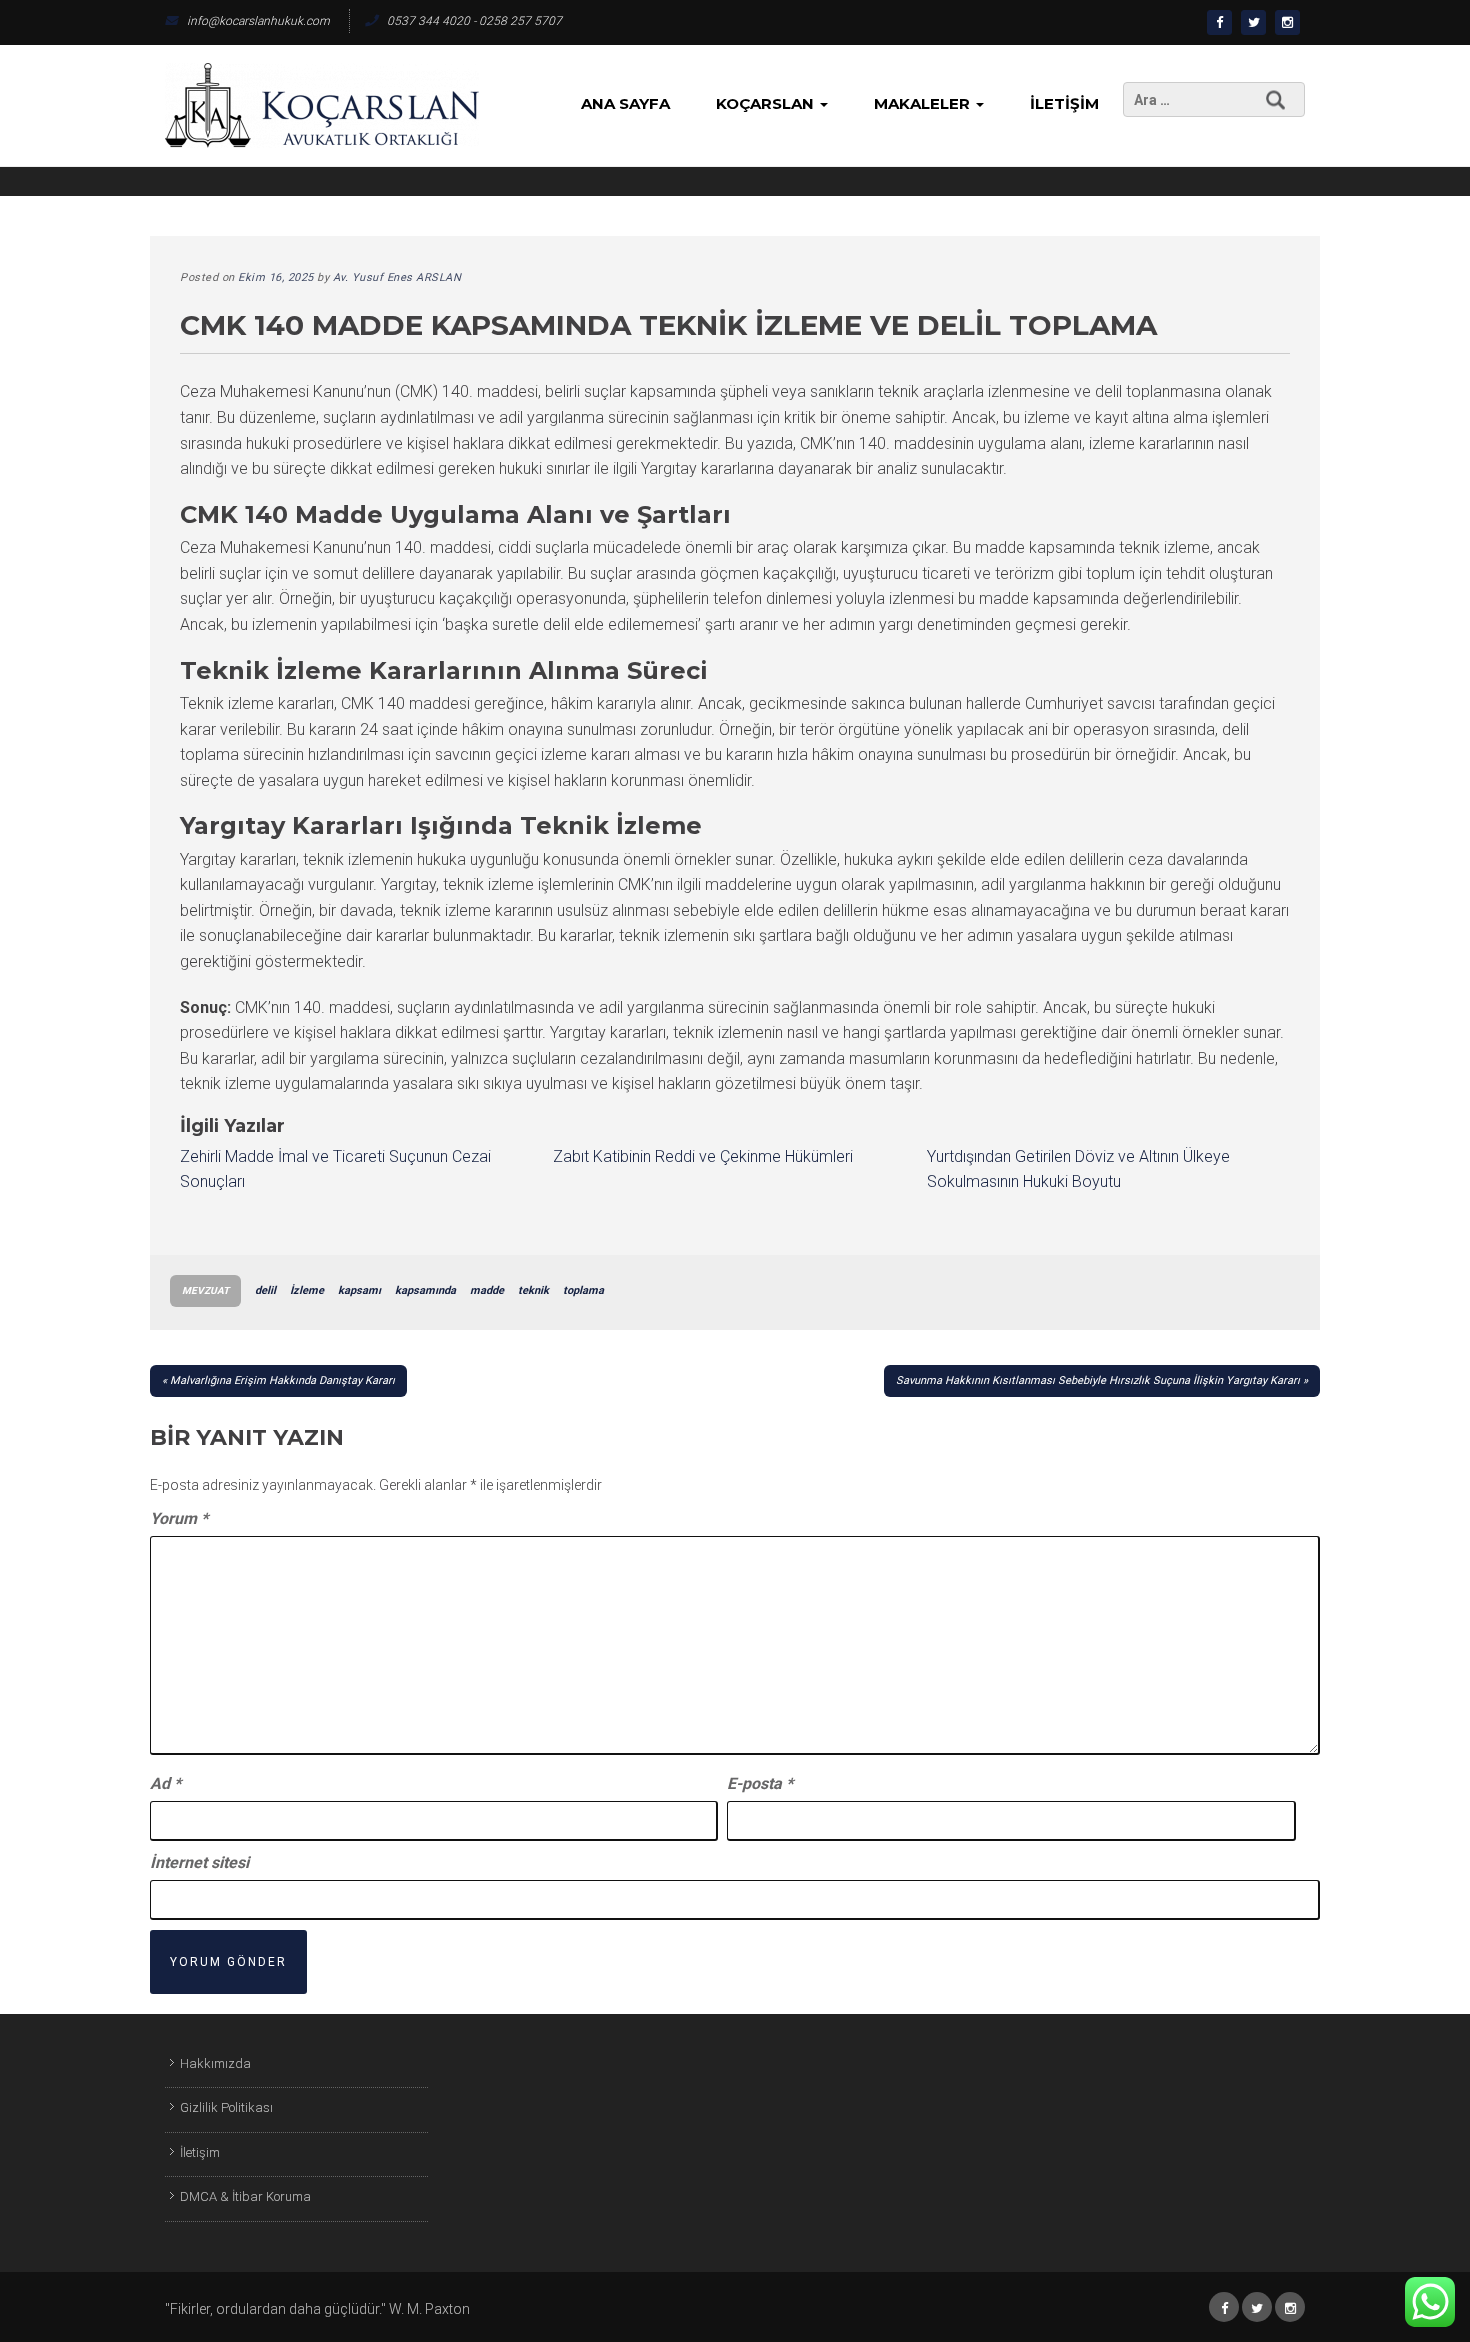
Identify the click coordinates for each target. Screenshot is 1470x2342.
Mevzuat (205, 1290)
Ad (165, 1783)
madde (487, 1290)
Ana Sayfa (625, 103)
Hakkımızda (215, 2063)
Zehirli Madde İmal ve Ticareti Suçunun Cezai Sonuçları (335, 1169)
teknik (533, 1290)
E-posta (760, 1783)
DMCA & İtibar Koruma (245, 2196)
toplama (583, 1290)
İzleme (307, 1290)
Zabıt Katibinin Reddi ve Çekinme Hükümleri (703, 1156)
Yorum (179, 1518)
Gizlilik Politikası (226, 2107)
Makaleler (924, 103)
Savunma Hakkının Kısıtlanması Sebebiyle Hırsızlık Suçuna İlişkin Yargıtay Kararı (1098, 1380)
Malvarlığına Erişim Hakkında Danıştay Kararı (282, 1380)
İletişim (1064, 103)
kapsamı (359, 1290)
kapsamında (425, 1290)
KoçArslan (767, 103)
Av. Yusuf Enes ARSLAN (397, 277)
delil (265, 1290)
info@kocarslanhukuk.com (258, 21)
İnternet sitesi (199, 1862)
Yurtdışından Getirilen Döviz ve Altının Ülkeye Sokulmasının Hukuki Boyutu (1078, 1169)
